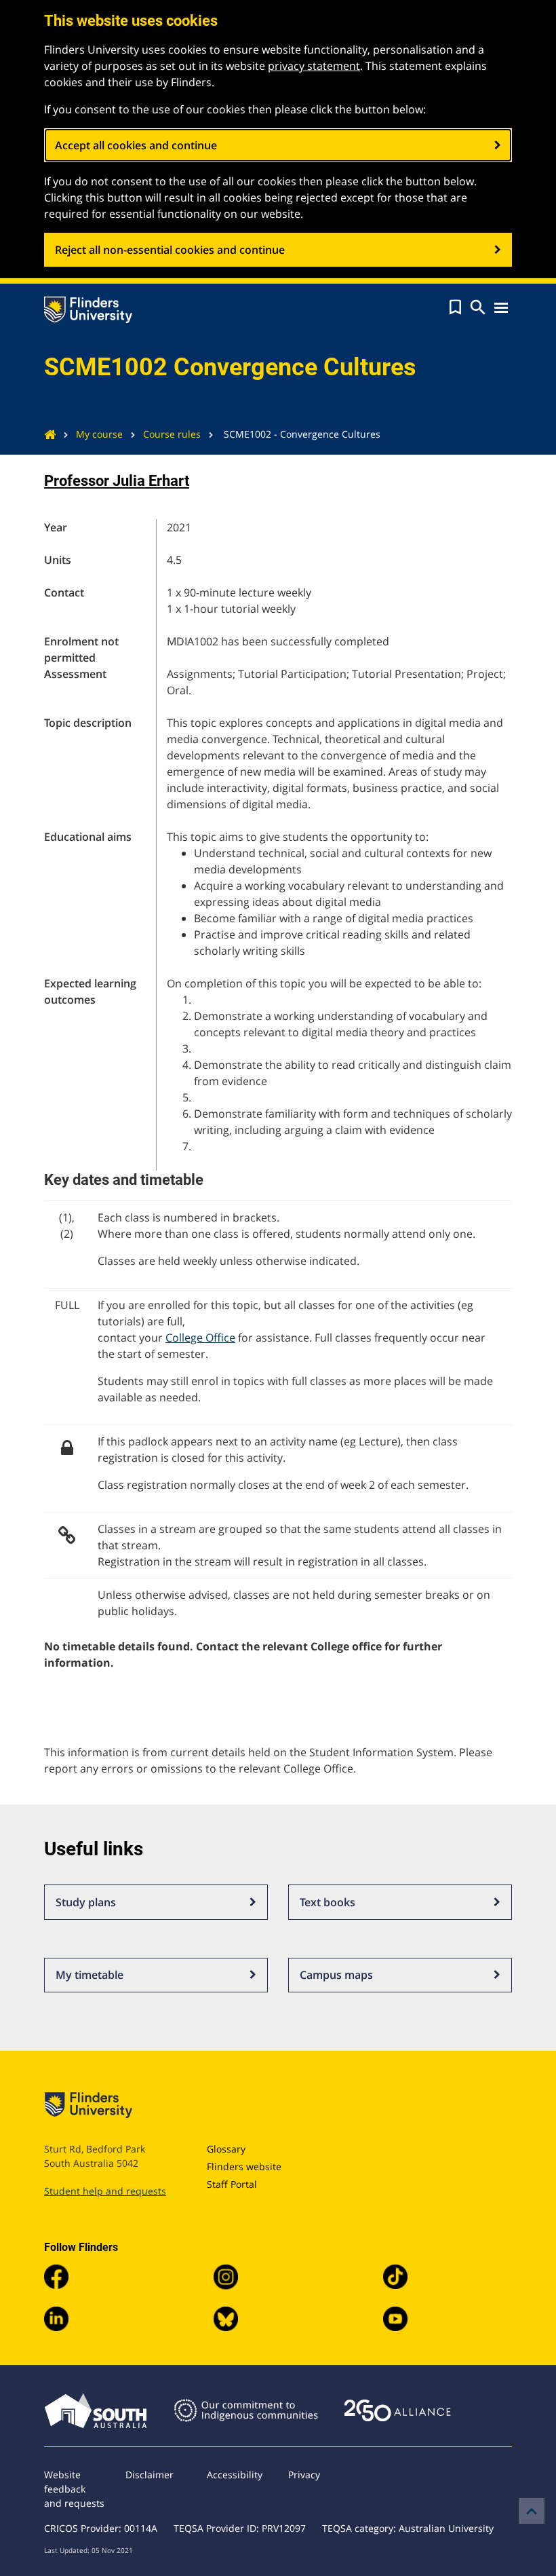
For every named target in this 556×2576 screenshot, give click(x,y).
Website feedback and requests (74, 2489)
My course (99, 434)
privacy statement (314, 66)
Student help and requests (105, 2191)
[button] (455, 307)
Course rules (172, 434)
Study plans (86, 1902)
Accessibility (235, 2475)
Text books (327, 1902)
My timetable (90, 1975)
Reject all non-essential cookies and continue (170, 250)
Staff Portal (232, 2184)
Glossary (226, 2149)
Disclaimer (150, 2475)
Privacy (304, 2475)
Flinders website (244, 2166)
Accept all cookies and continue (136, 145)
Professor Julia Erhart (117, 481)
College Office (200, 1338)
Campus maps (336, 1975)
